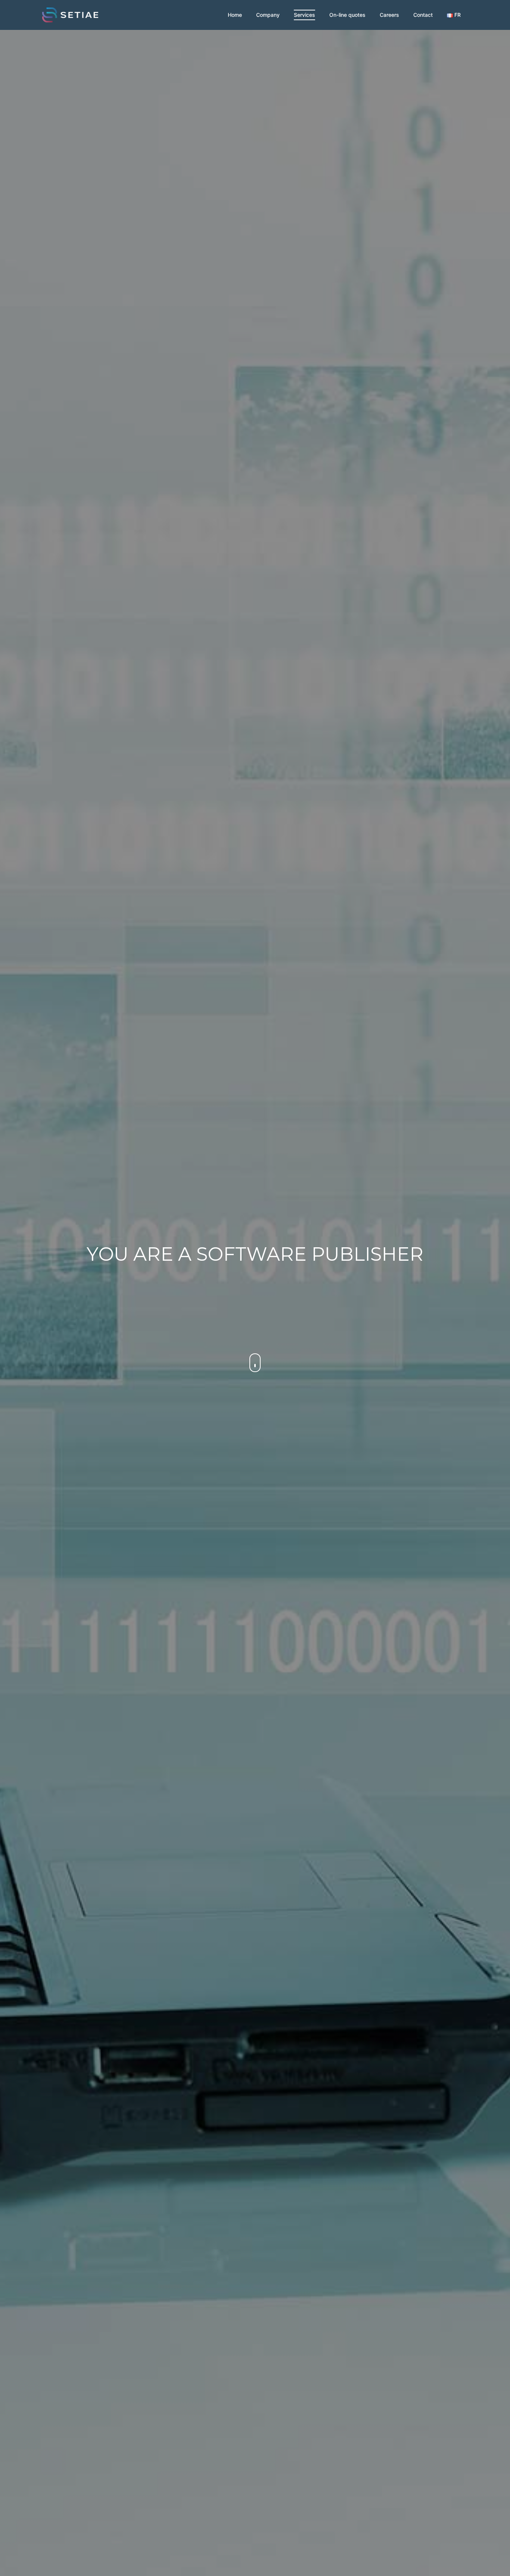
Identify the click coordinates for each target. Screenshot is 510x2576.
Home (235, 15)
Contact (423, 15)
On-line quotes (347, 15)
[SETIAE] (70, 14)
